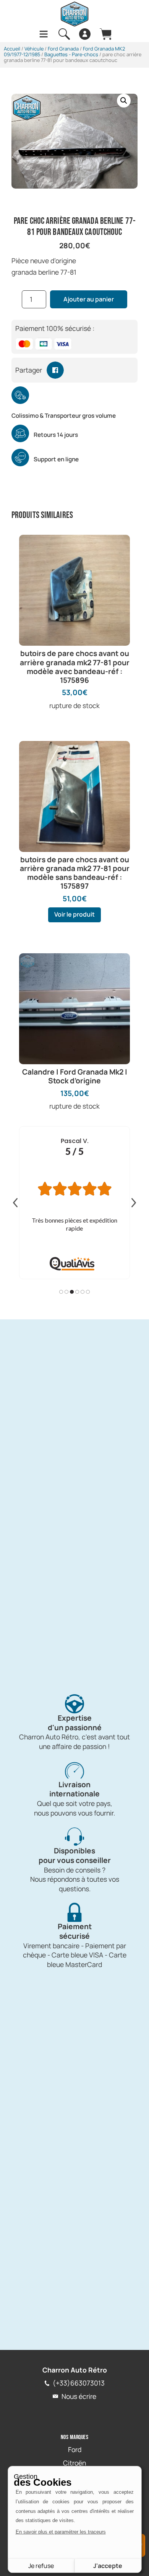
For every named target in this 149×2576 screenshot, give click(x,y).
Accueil (12, 49)
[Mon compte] (85, 34)
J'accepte (108, 2566)
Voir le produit (74, 914)
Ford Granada (63, 49)
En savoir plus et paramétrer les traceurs (61, 2532)
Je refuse (41, 2566)
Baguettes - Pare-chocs (71, 54)
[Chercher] (64, 34)
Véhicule (34, 49)
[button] (124, 101)
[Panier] (105, 34)
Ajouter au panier (89, 299)
